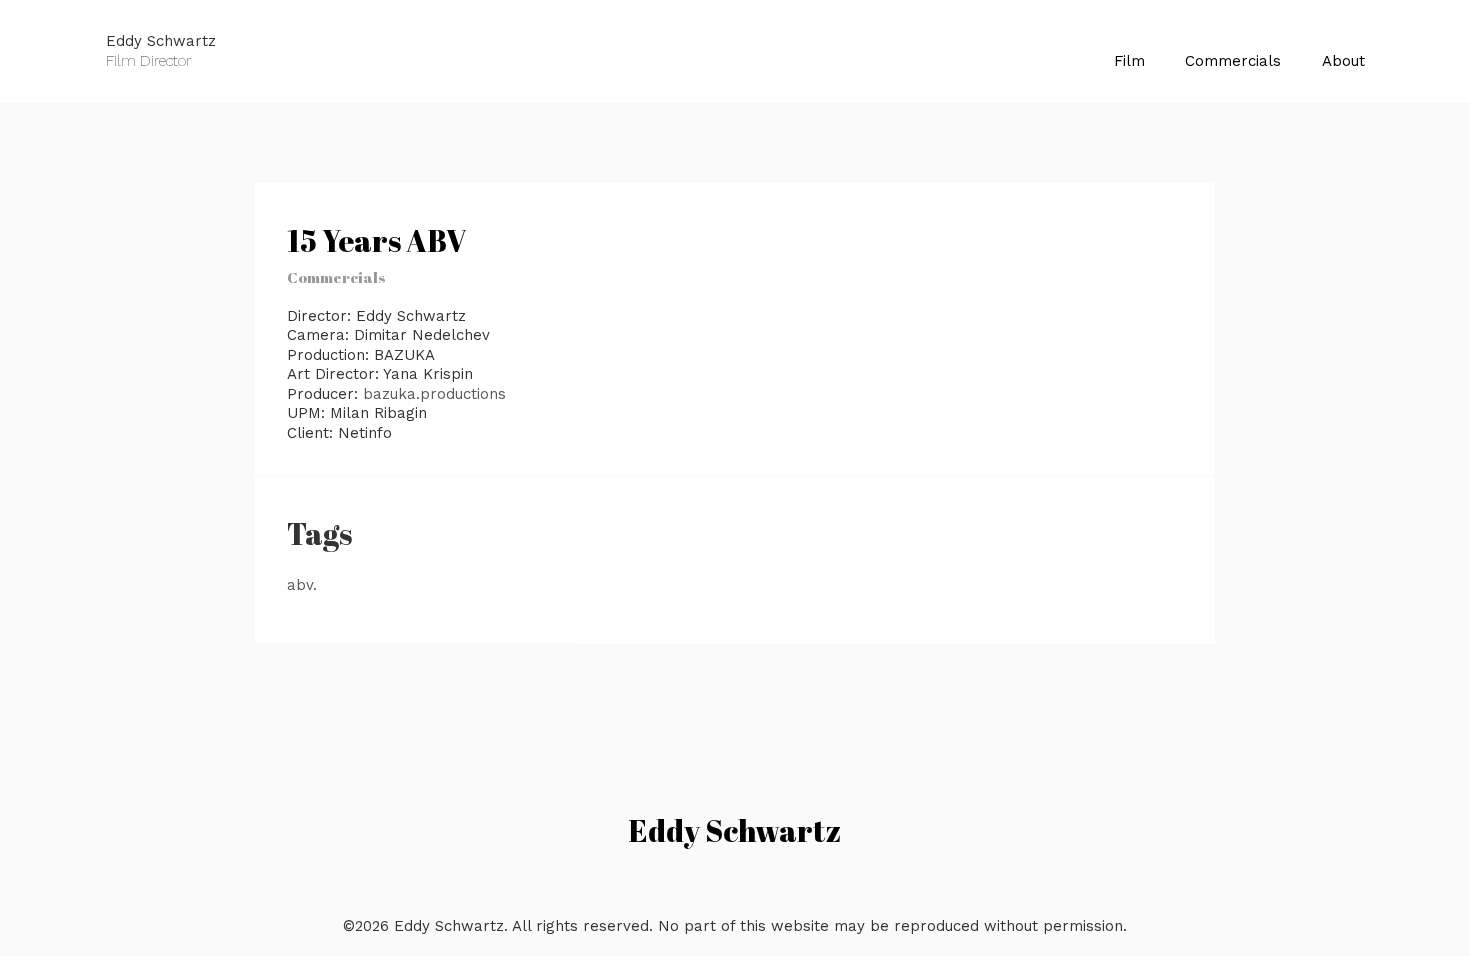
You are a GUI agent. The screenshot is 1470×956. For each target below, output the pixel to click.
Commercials (1233, 61)
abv (300, 585)
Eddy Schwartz (735, 830)
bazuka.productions (434, 394)
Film (1129, 61)
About (1343, 61)
